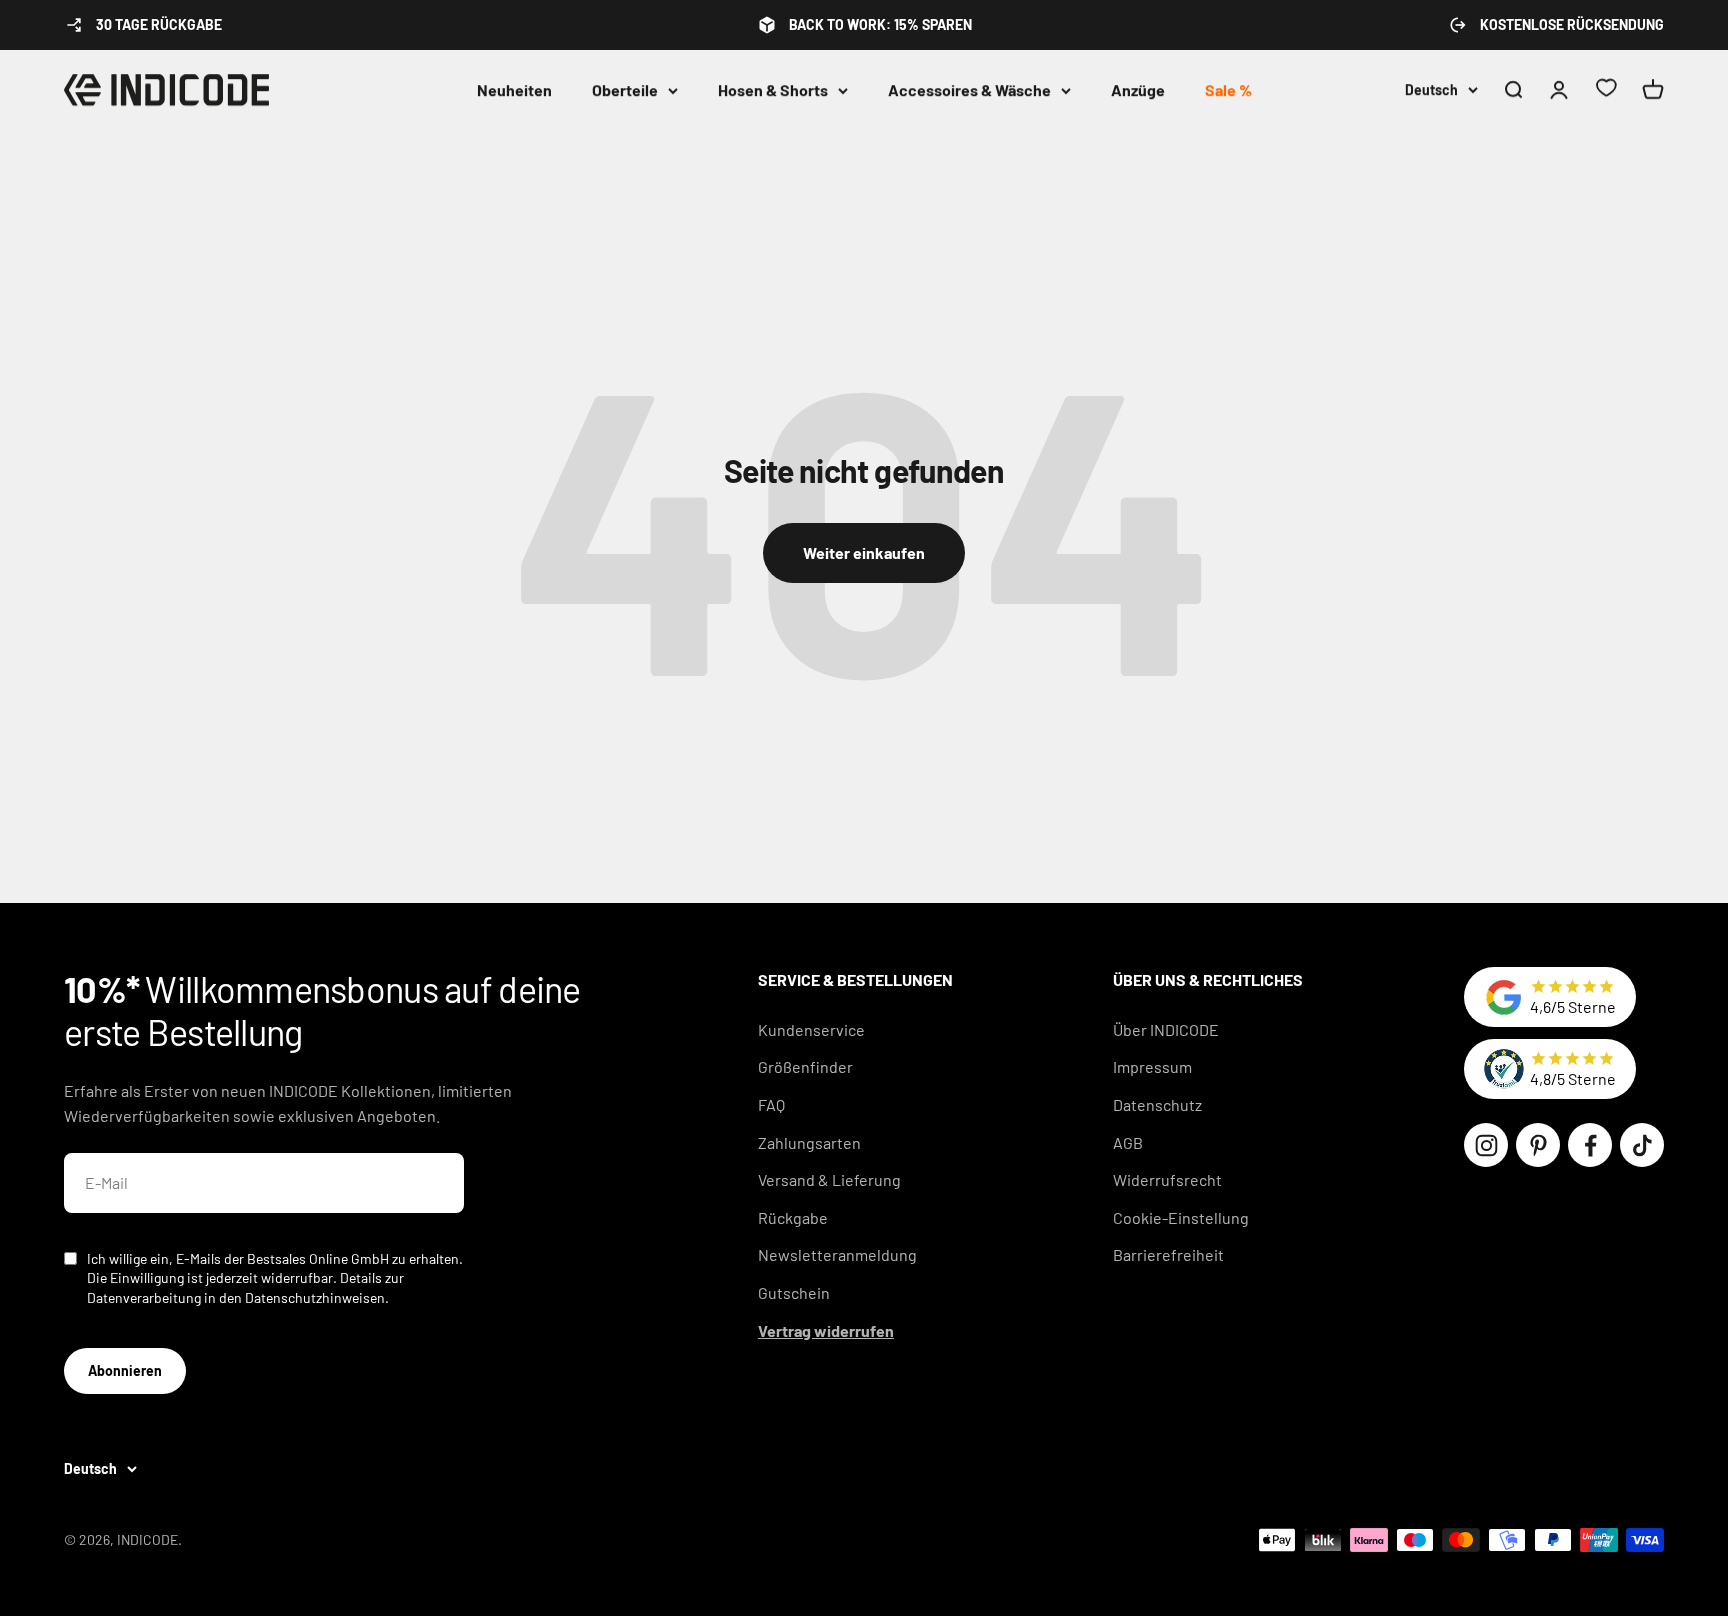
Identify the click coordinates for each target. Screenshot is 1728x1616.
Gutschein (794, 1292)
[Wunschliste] (1606, 90)
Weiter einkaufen (864, 552)
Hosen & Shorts (773, 89)
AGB (1128, 1142)
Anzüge (1138, 89)
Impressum (1152, 1066)
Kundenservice (811, 1029)
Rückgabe (793, 1217)
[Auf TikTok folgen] (1642, 1145)
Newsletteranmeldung (837, 1254)
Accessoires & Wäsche (969, 89)
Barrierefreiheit (1168, 1254)
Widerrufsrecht (1167, 1179)
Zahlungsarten (809, 1142)
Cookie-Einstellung (1181, 1217)
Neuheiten (514, 89)
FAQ (771, 1104)
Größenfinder (805, 1066)
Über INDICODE (1166, 1029)
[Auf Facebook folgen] (1590, 1145)
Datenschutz (1157, 1104)
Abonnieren (125, 1370)
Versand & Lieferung (829, 1179)
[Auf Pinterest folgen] (1538, 1145)
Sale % (1228, 89)
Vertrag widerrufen (826, 1330)
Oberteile (625, 89)
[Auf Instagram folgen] (1486, 1145)
